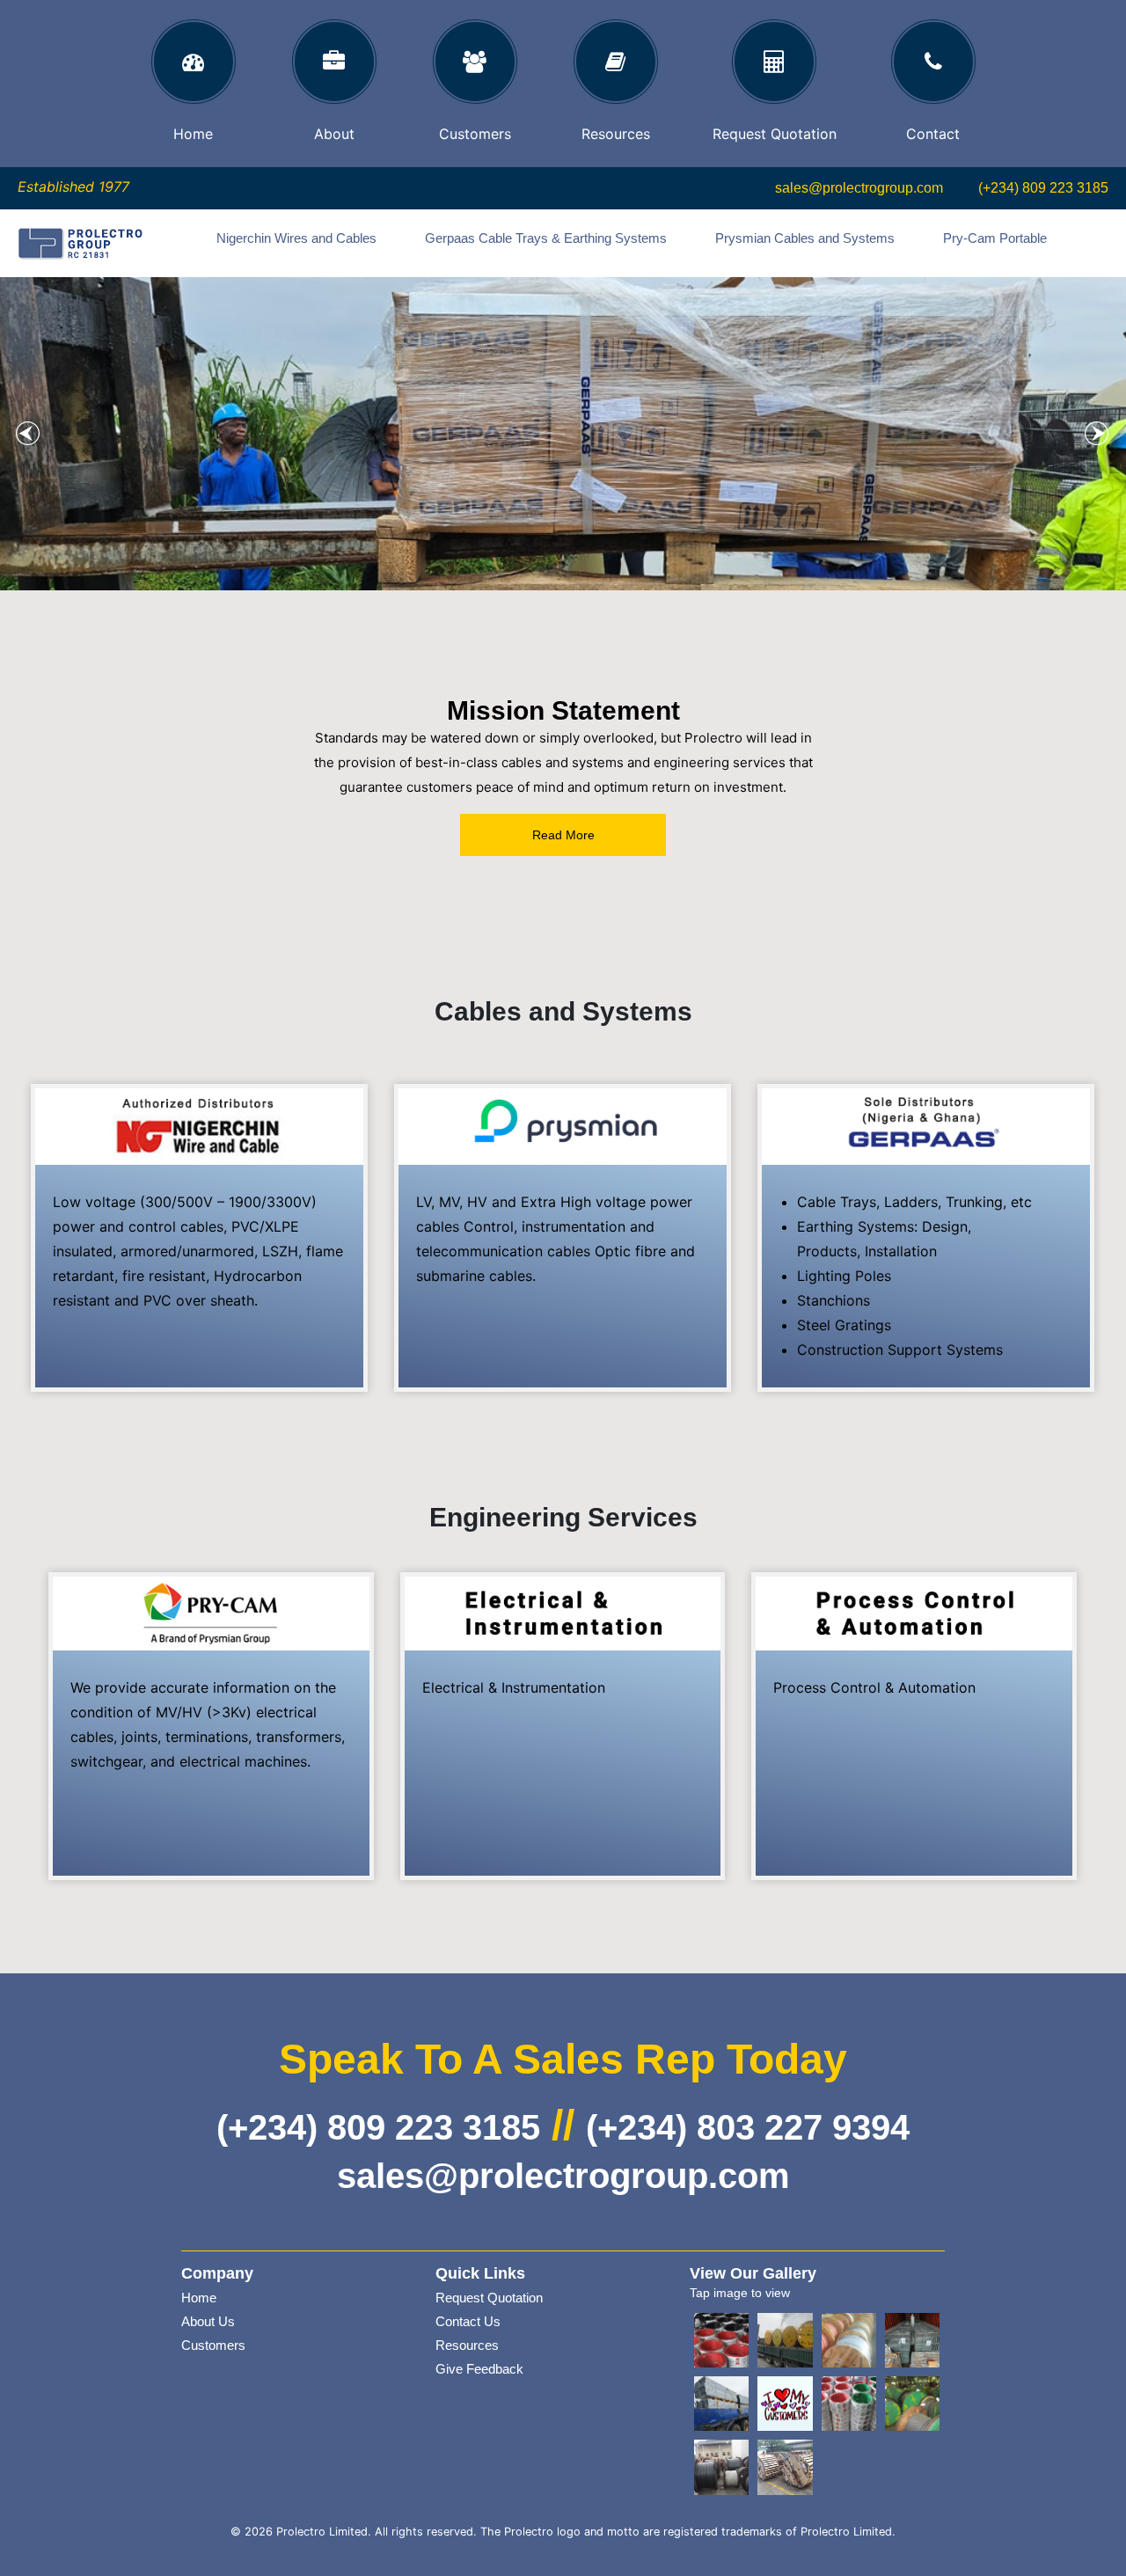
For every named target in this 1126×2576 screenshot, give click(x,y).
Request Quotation (489, 2298)
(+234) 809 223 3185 (1043, 188)
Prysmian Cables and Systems (805, 238)
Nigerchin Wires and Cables (296, 238)
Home (199, 2298)
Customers (213, 2345)
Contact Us (468, 2321)
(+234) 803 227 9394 (748, 2127)
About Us (208, 2321)
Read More (563, 835)
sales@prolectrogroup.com (859, 188)
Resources (467, 2345)
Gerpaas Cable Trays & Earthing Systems (546, 238)
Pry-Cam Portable (995, 238)
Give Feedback (479, 2369)
